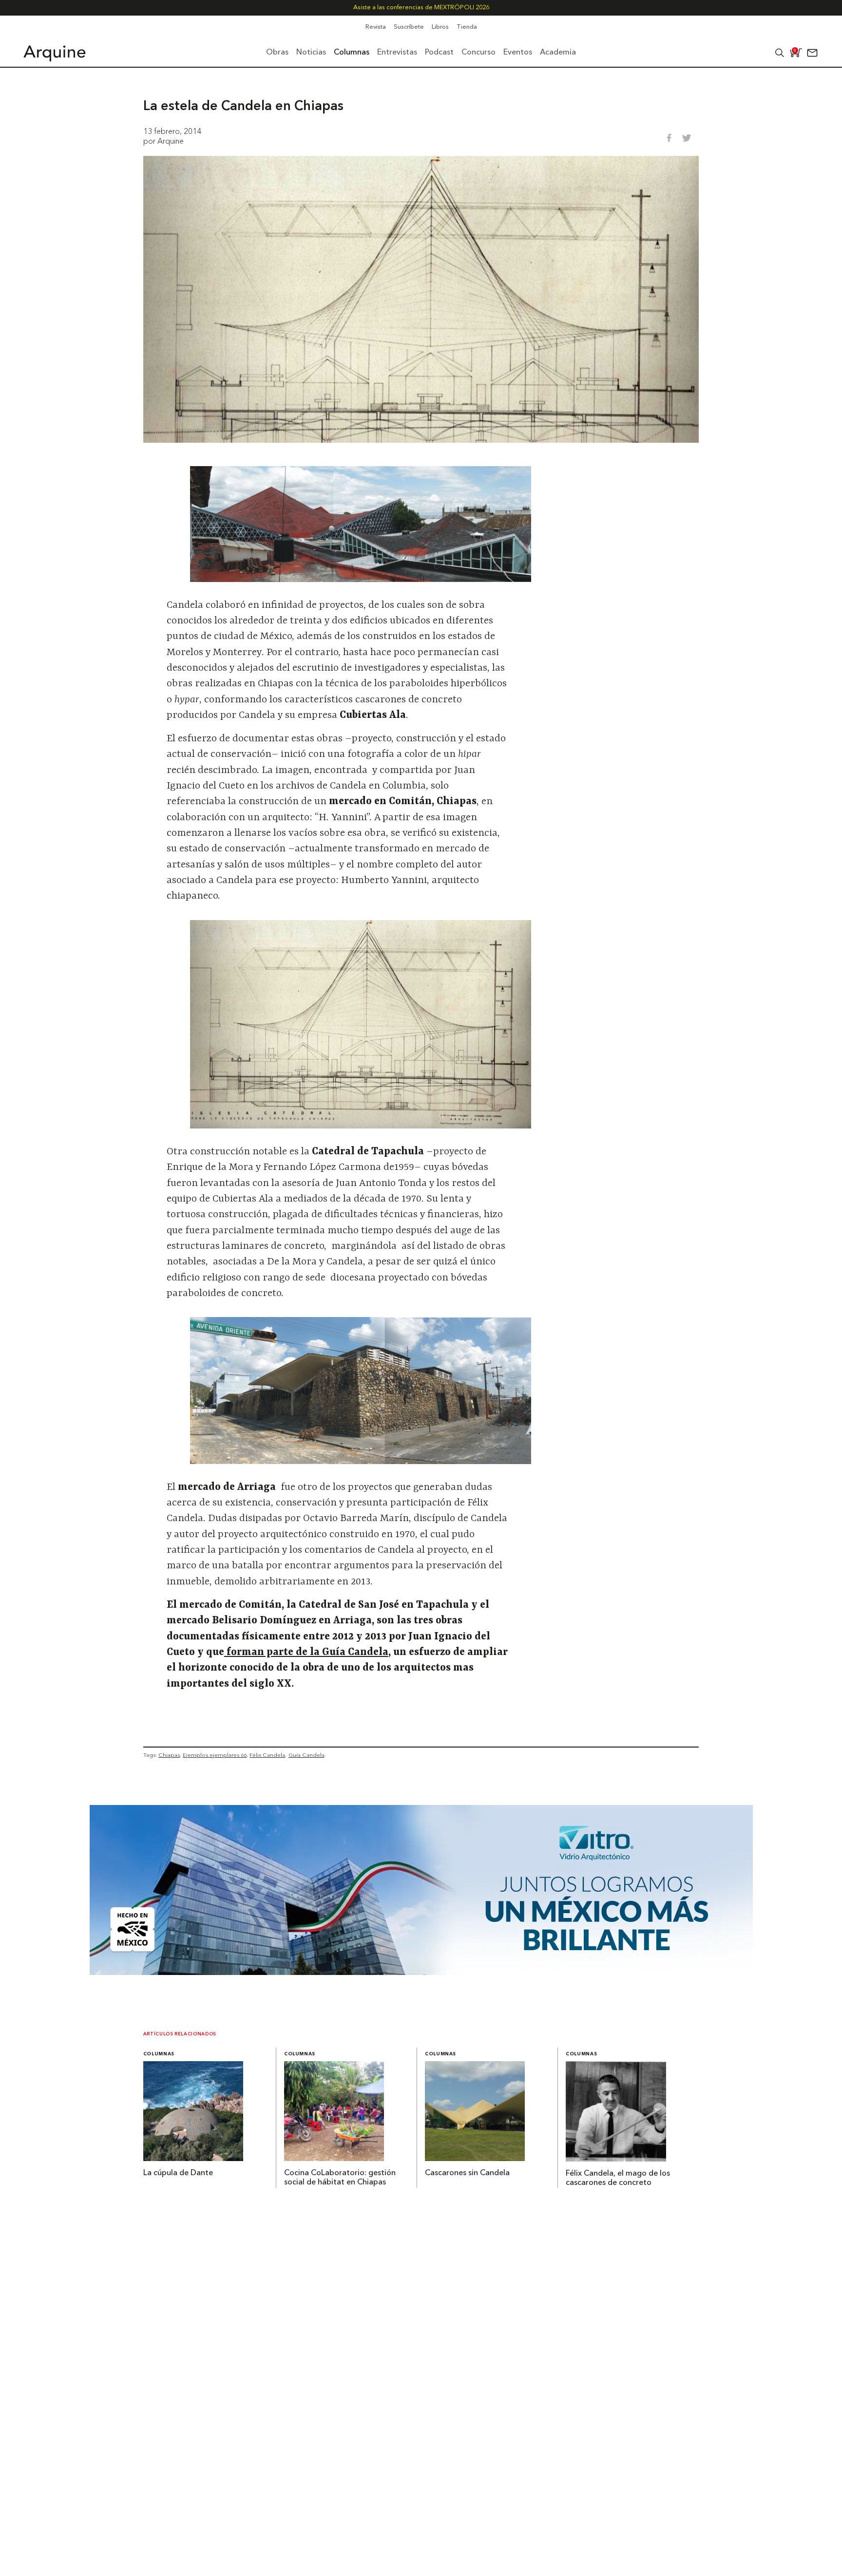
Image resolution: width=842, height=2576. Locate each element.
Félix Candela (267, 1755)
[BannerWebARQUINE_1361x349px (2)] (421, 1972)
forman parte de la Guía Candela (306, 1653)
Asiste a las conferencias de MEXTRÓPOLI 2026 (421, 8)
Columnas (159, 2054)
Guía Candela (306, 1755)
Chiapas (169, 1755)
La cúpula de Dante (178, 2173)
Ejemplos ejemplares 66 (215, 1755)
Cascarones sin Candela (467, 2173)
